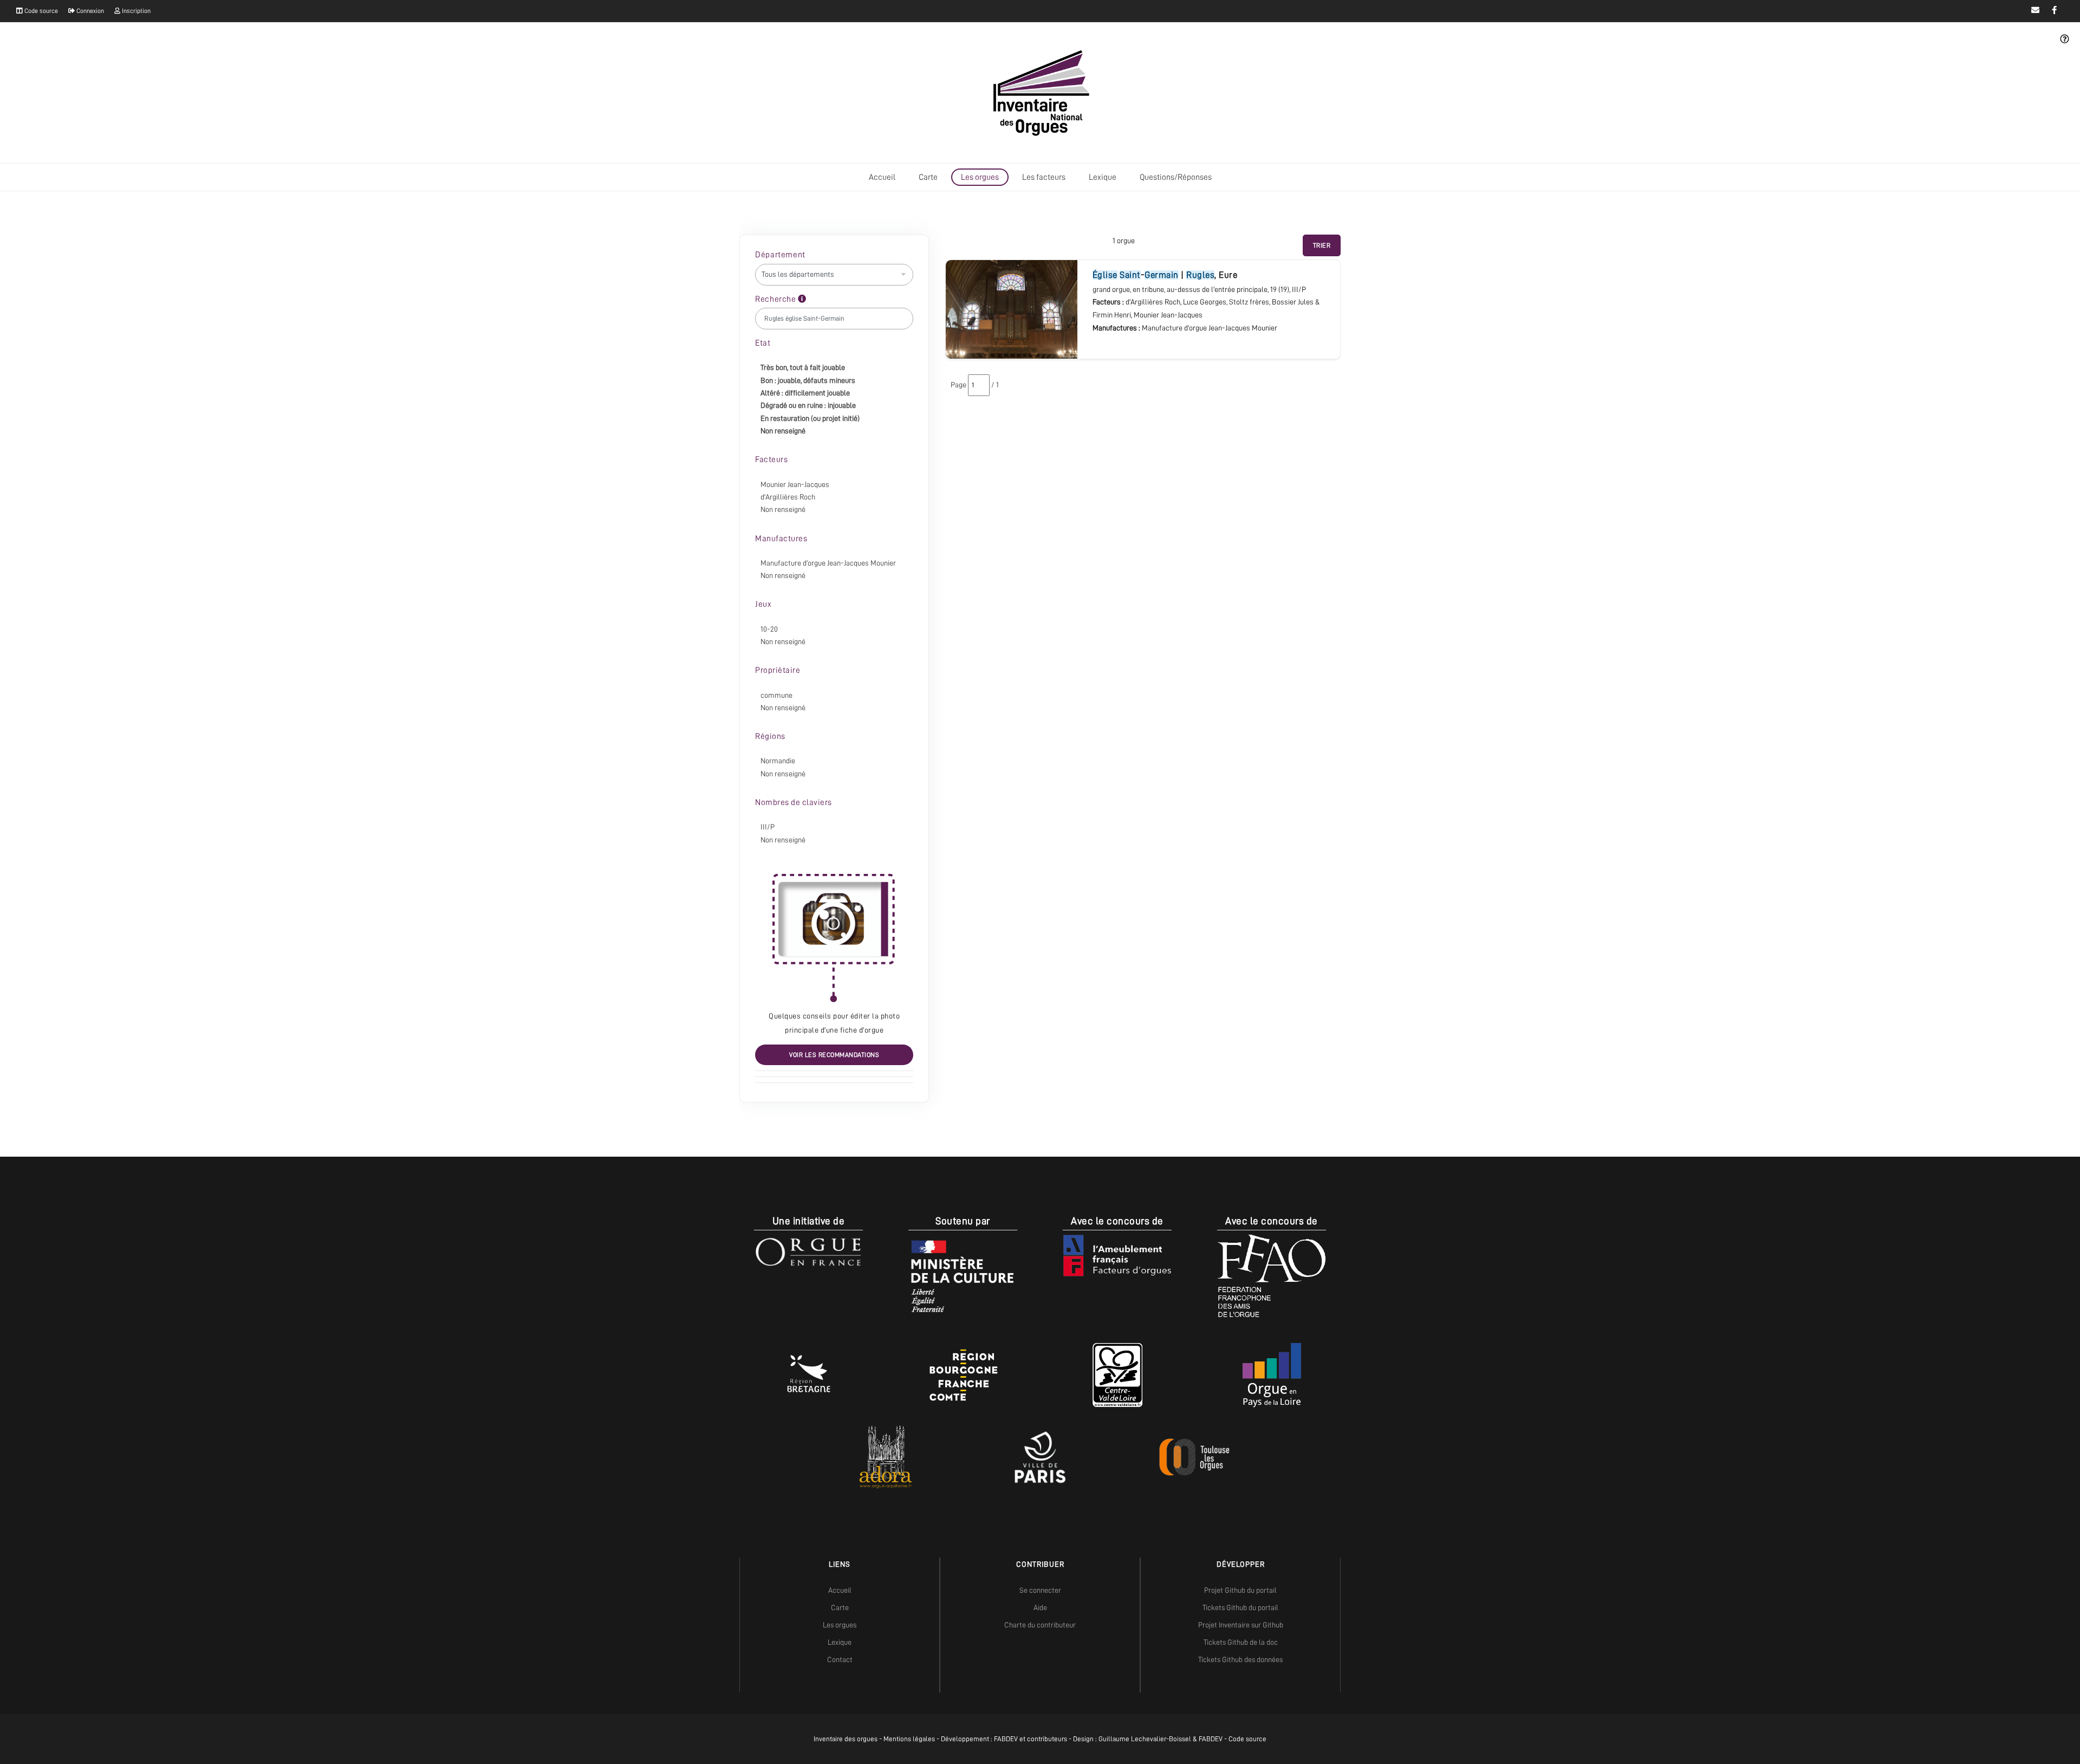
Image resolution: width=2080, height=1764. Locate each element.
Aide (1040, 1607)
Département (780, 255)
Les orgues (980, 177)
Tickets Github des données (1240, 1659)
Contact (840, 1659)
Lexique (1103, 177)
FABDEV (1006, 1739)
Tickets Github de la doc (1241, 1642)
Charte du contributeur (1040, 1625)
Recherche (776, 299)
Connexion (89, 11)
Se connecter (1040, 1590)
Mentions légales (909, 1739)
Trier (1322, 245)
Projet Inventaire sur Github (1241, 1625)
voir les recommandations (834, 1055)
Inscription (135, 11)
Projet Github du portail (1240, 1590)
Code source (40, 11)
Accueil (882, 177)
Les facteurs (1044, 177)
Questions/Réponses (1176, 177)
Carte (928, 177)
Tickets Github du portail (1240, 1607)
